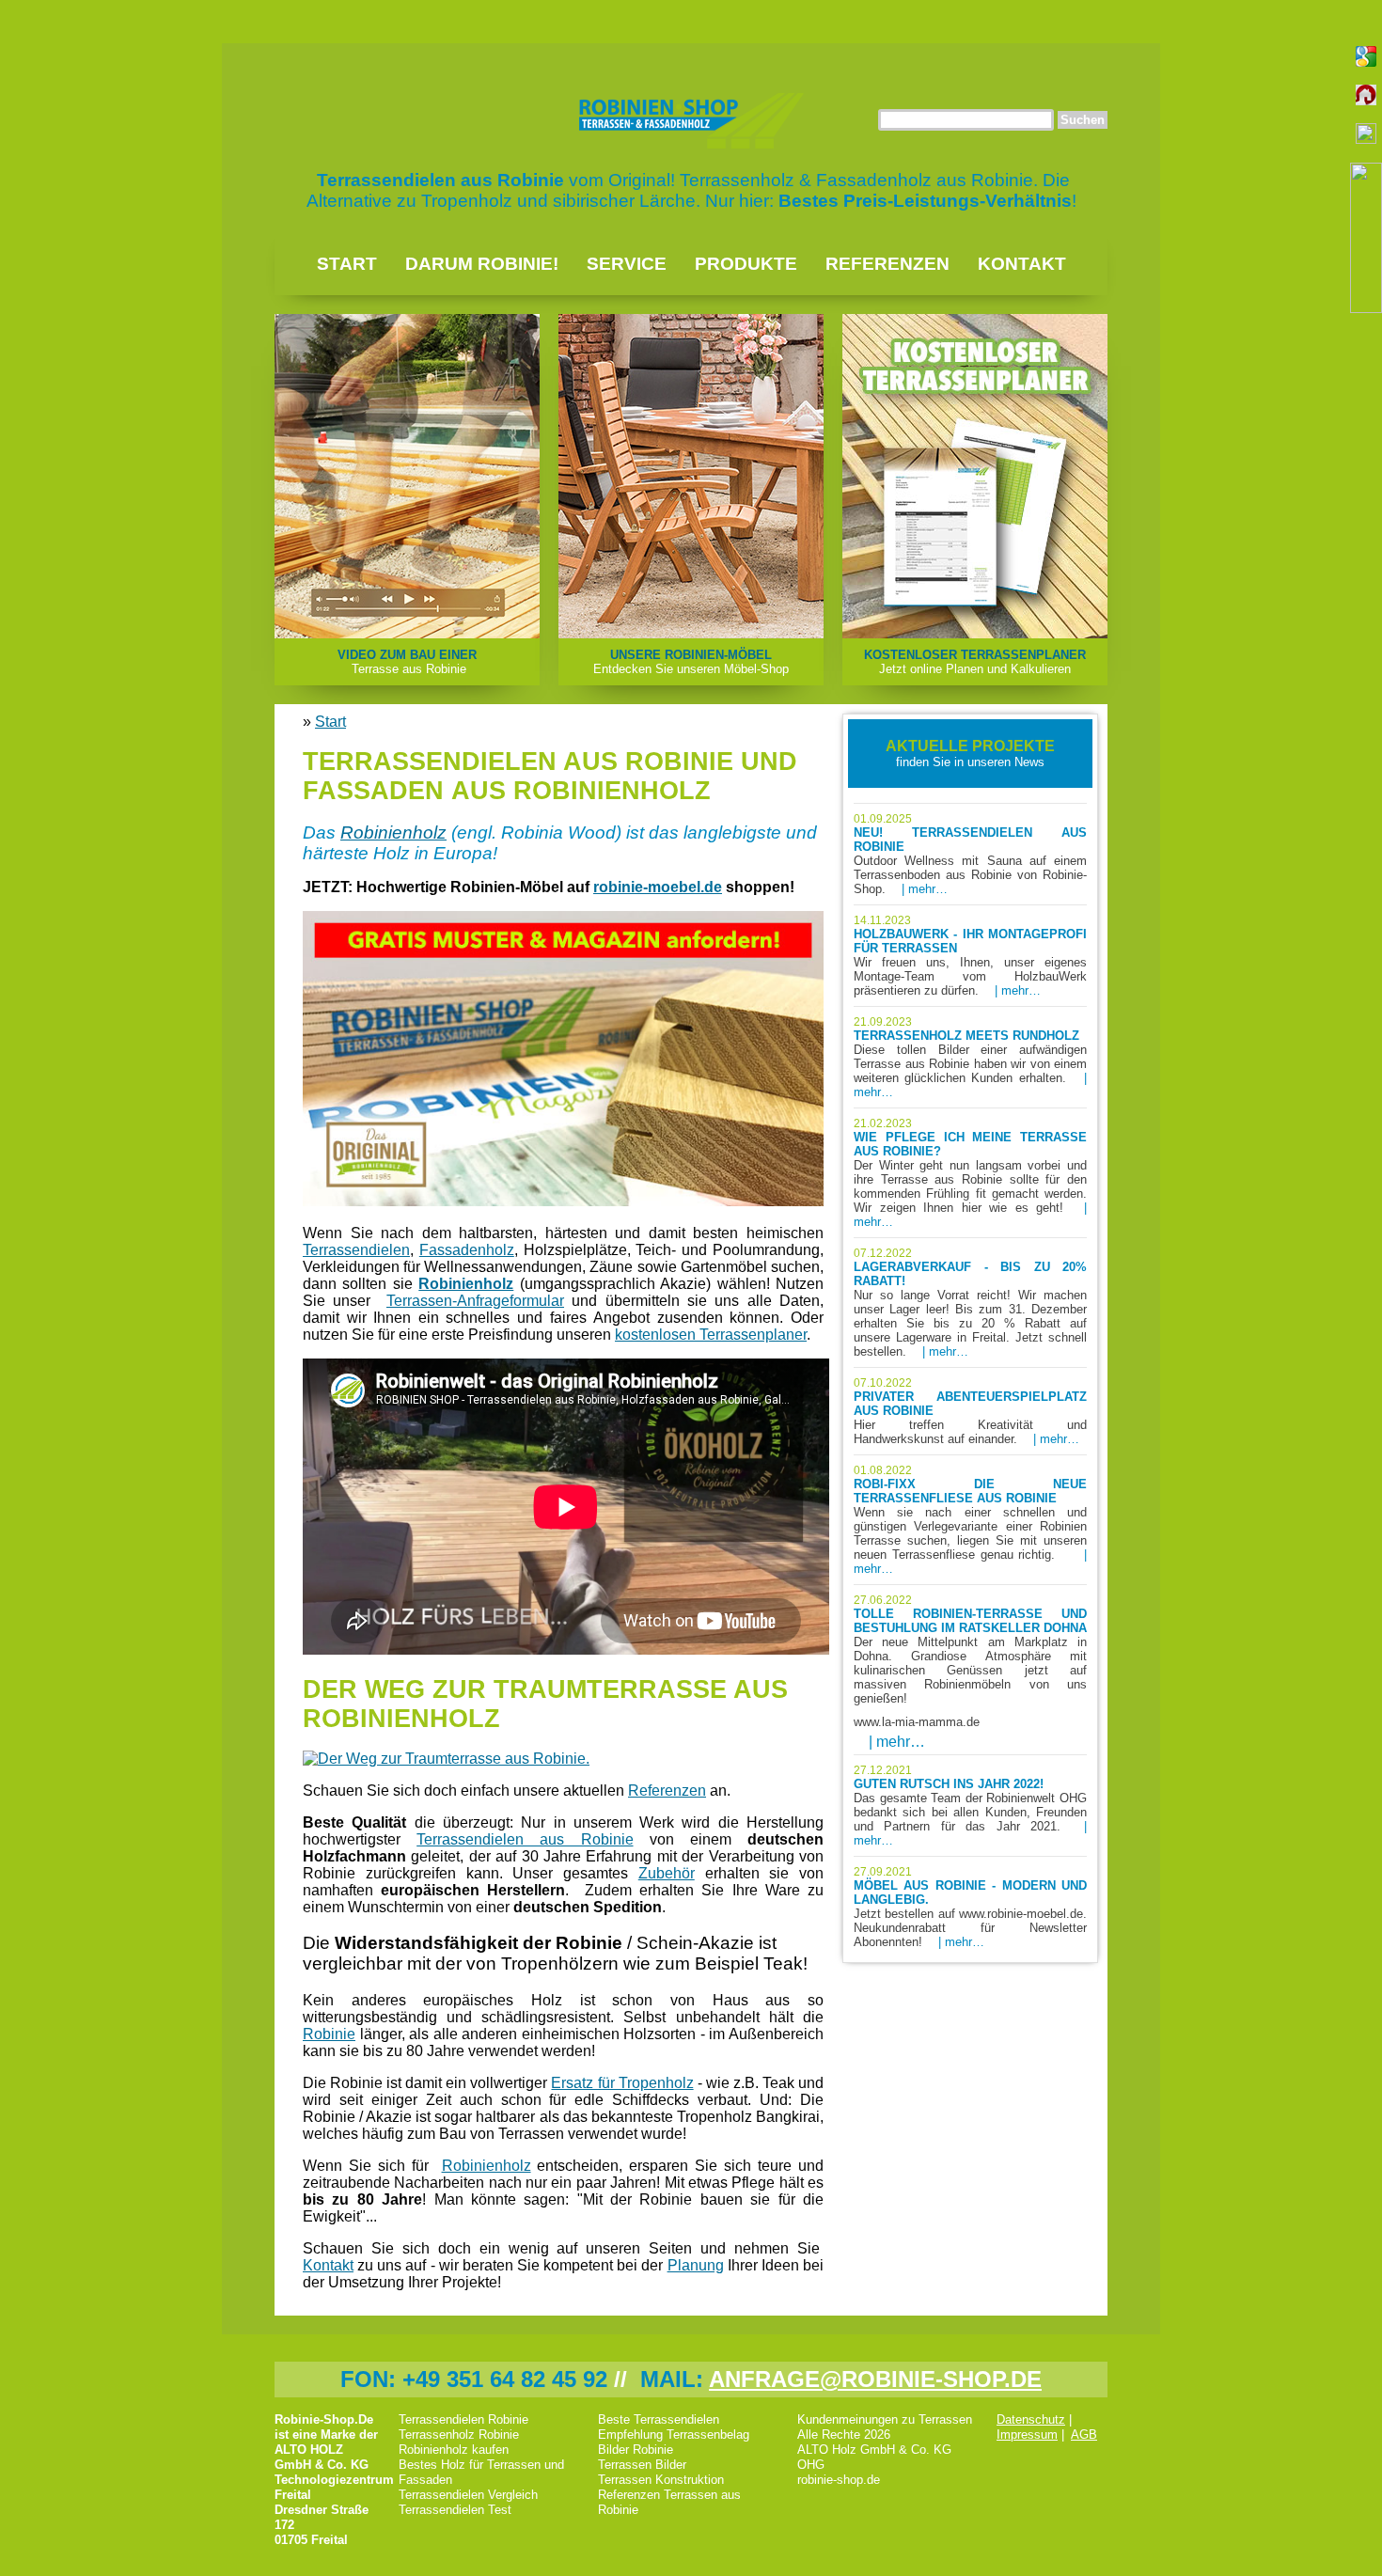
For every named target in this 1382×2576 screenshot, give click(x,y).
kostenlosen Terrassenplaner (711, 1335)
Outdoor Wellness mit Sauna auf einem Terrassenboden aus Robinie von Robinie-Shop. (970, 854)
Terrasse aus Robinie (407, 662)
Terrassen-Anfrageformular (475, 1301)
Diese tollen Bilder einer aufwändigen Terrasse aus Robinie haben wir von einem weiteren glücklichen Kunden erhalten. (970, 1057)
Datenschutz (1031, 2419)
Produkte (746, 264)
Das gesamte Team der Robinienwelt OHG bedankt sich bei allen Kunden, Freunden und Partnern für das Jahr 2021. (970, 1806)
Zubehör (667, 1873)
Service (627, 264)
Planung (696, 2265)
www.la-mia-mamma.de (917, 1722)
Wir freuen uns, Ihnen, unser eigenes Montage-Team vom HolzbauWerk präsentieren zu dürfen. (970, 956)
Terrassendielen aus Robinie (525, 1839)
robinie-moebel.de (658, 887)
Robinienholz (393, 832)
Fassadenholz (467, 1250)
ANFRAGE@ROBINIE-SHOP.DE (875, 2379)
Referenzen (887, 264)
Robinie (329, 2034)
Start (347, 264)
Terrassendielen (356, 1250)
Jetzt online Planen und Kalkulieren (975, 662)
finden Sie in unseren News (970, 754)
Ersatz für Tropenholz (622, 2083)
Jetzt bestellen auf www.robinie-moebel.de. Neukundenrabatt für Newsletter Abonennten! (970, 1907)
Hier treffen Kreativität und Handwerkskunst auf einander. (970, 1411)
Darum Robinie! (482, 264)
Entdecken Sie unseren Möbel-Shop (691, 662)
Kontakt (1022, 264)
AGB (1084, 2435)
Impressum (1027, 2435)
